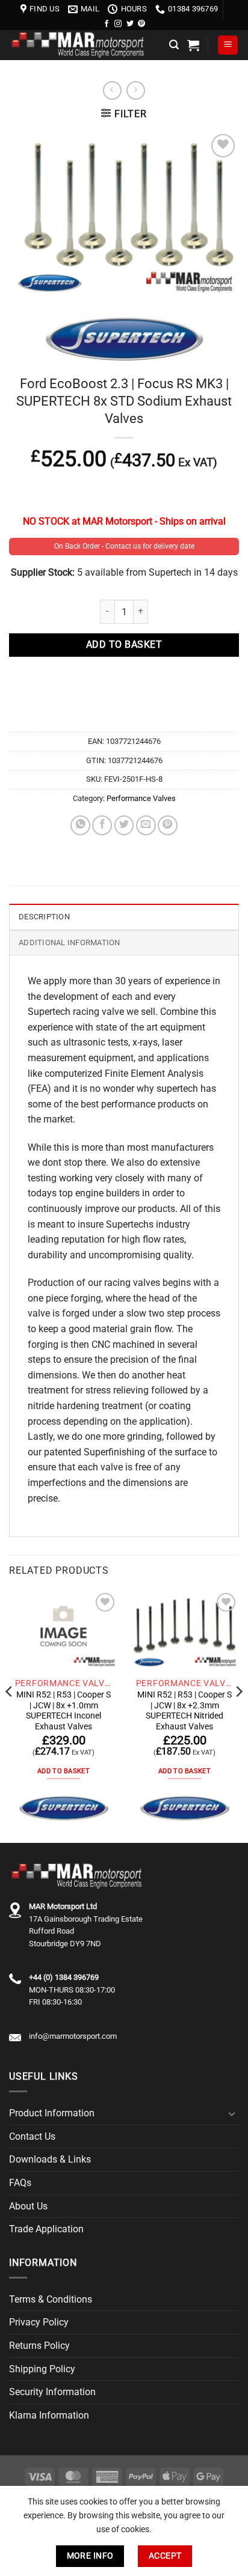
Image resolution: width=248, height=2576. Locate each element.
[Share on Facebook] (102, 825)
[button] (174, 45)
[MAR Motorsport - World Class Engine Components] (85, 45)
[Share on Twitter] (124, 825)
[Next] (238, 1715)
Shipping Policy (42, 2369)
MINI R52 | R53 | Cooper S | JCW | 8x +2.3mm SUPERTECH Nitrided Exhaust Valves (184, 1710)
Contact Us (32, 2136)
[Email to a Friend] (146, 825)
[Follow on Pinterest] (141, 24)
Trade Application (46, 2229)
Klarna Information (49, 2415)
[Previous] (10, 1715)
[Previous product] (136, 90)
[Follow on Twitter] (130, 24)
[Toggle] (232, 2113)
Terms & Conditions (51, 2299)
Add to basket (124, 645)
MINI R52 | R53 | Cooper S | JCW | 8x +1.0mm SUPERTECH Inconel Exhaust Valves (64, 1710)
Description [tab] (44, 917)
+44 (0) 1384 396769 (64, 1977)
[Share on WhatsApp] (80, 825)
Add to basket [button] (64, 1771)
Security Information (52, 2392)
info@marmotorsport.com (73, 2036)
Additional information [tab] (70, 942)
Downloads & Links (50, 2159)
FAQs (20, 2183)
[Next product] (112, 90)
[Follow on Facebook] (107, 24)
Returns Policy (39, 2346)
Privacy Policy (39, 2322)
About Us (28, 2206)
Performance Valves (141, 798)
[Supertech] (64, 1808)
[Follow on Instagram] (118, 24)
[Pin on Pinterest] (168, 825)
